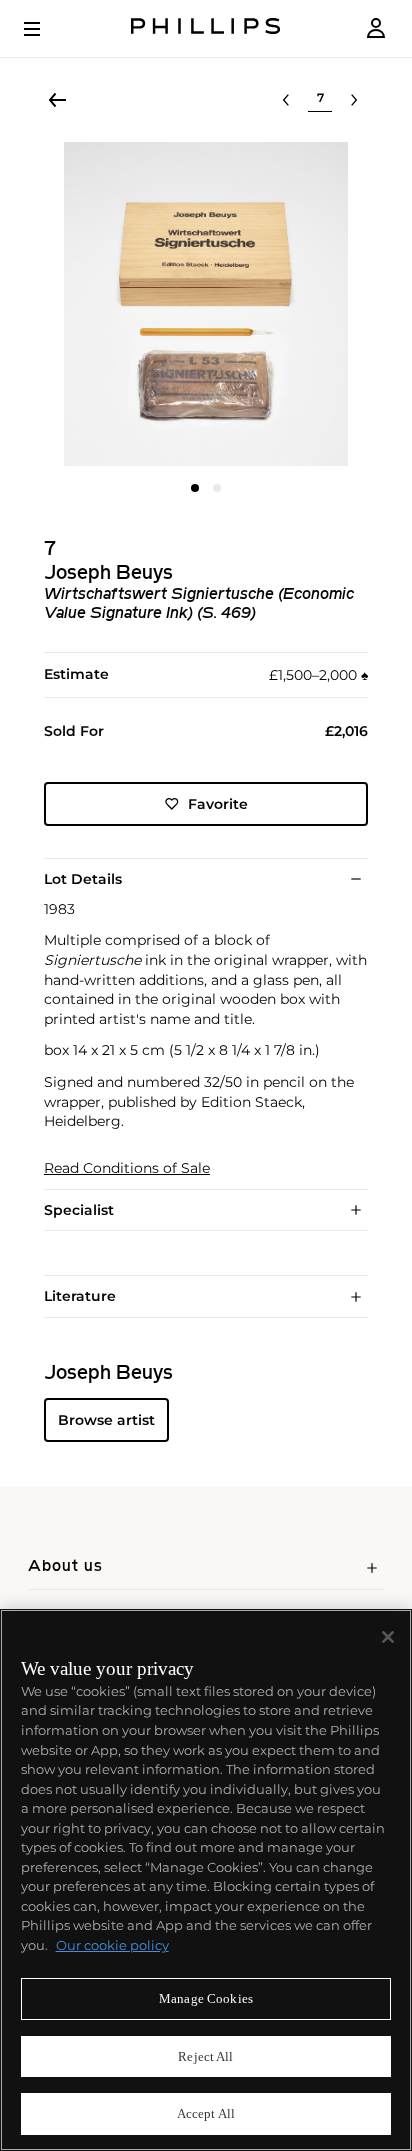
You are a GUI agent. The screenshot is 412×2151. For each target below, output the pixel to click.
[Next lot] (354, 100)
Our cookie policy (112, 1945)
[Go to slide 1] (195, 488)
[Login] (376, 28)
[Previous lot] (286, 100)
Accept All (206, 2113)
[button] (206, 304)
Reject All (205, 2056)
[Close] (388, 1637)
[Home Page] (206, 28)
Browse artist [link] (106, 1420)
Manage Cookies (206, 1998)
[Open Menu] (46, 29)
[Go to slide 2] (217, 488)
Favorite (218, 804)
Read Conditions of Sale (127, 1168)
